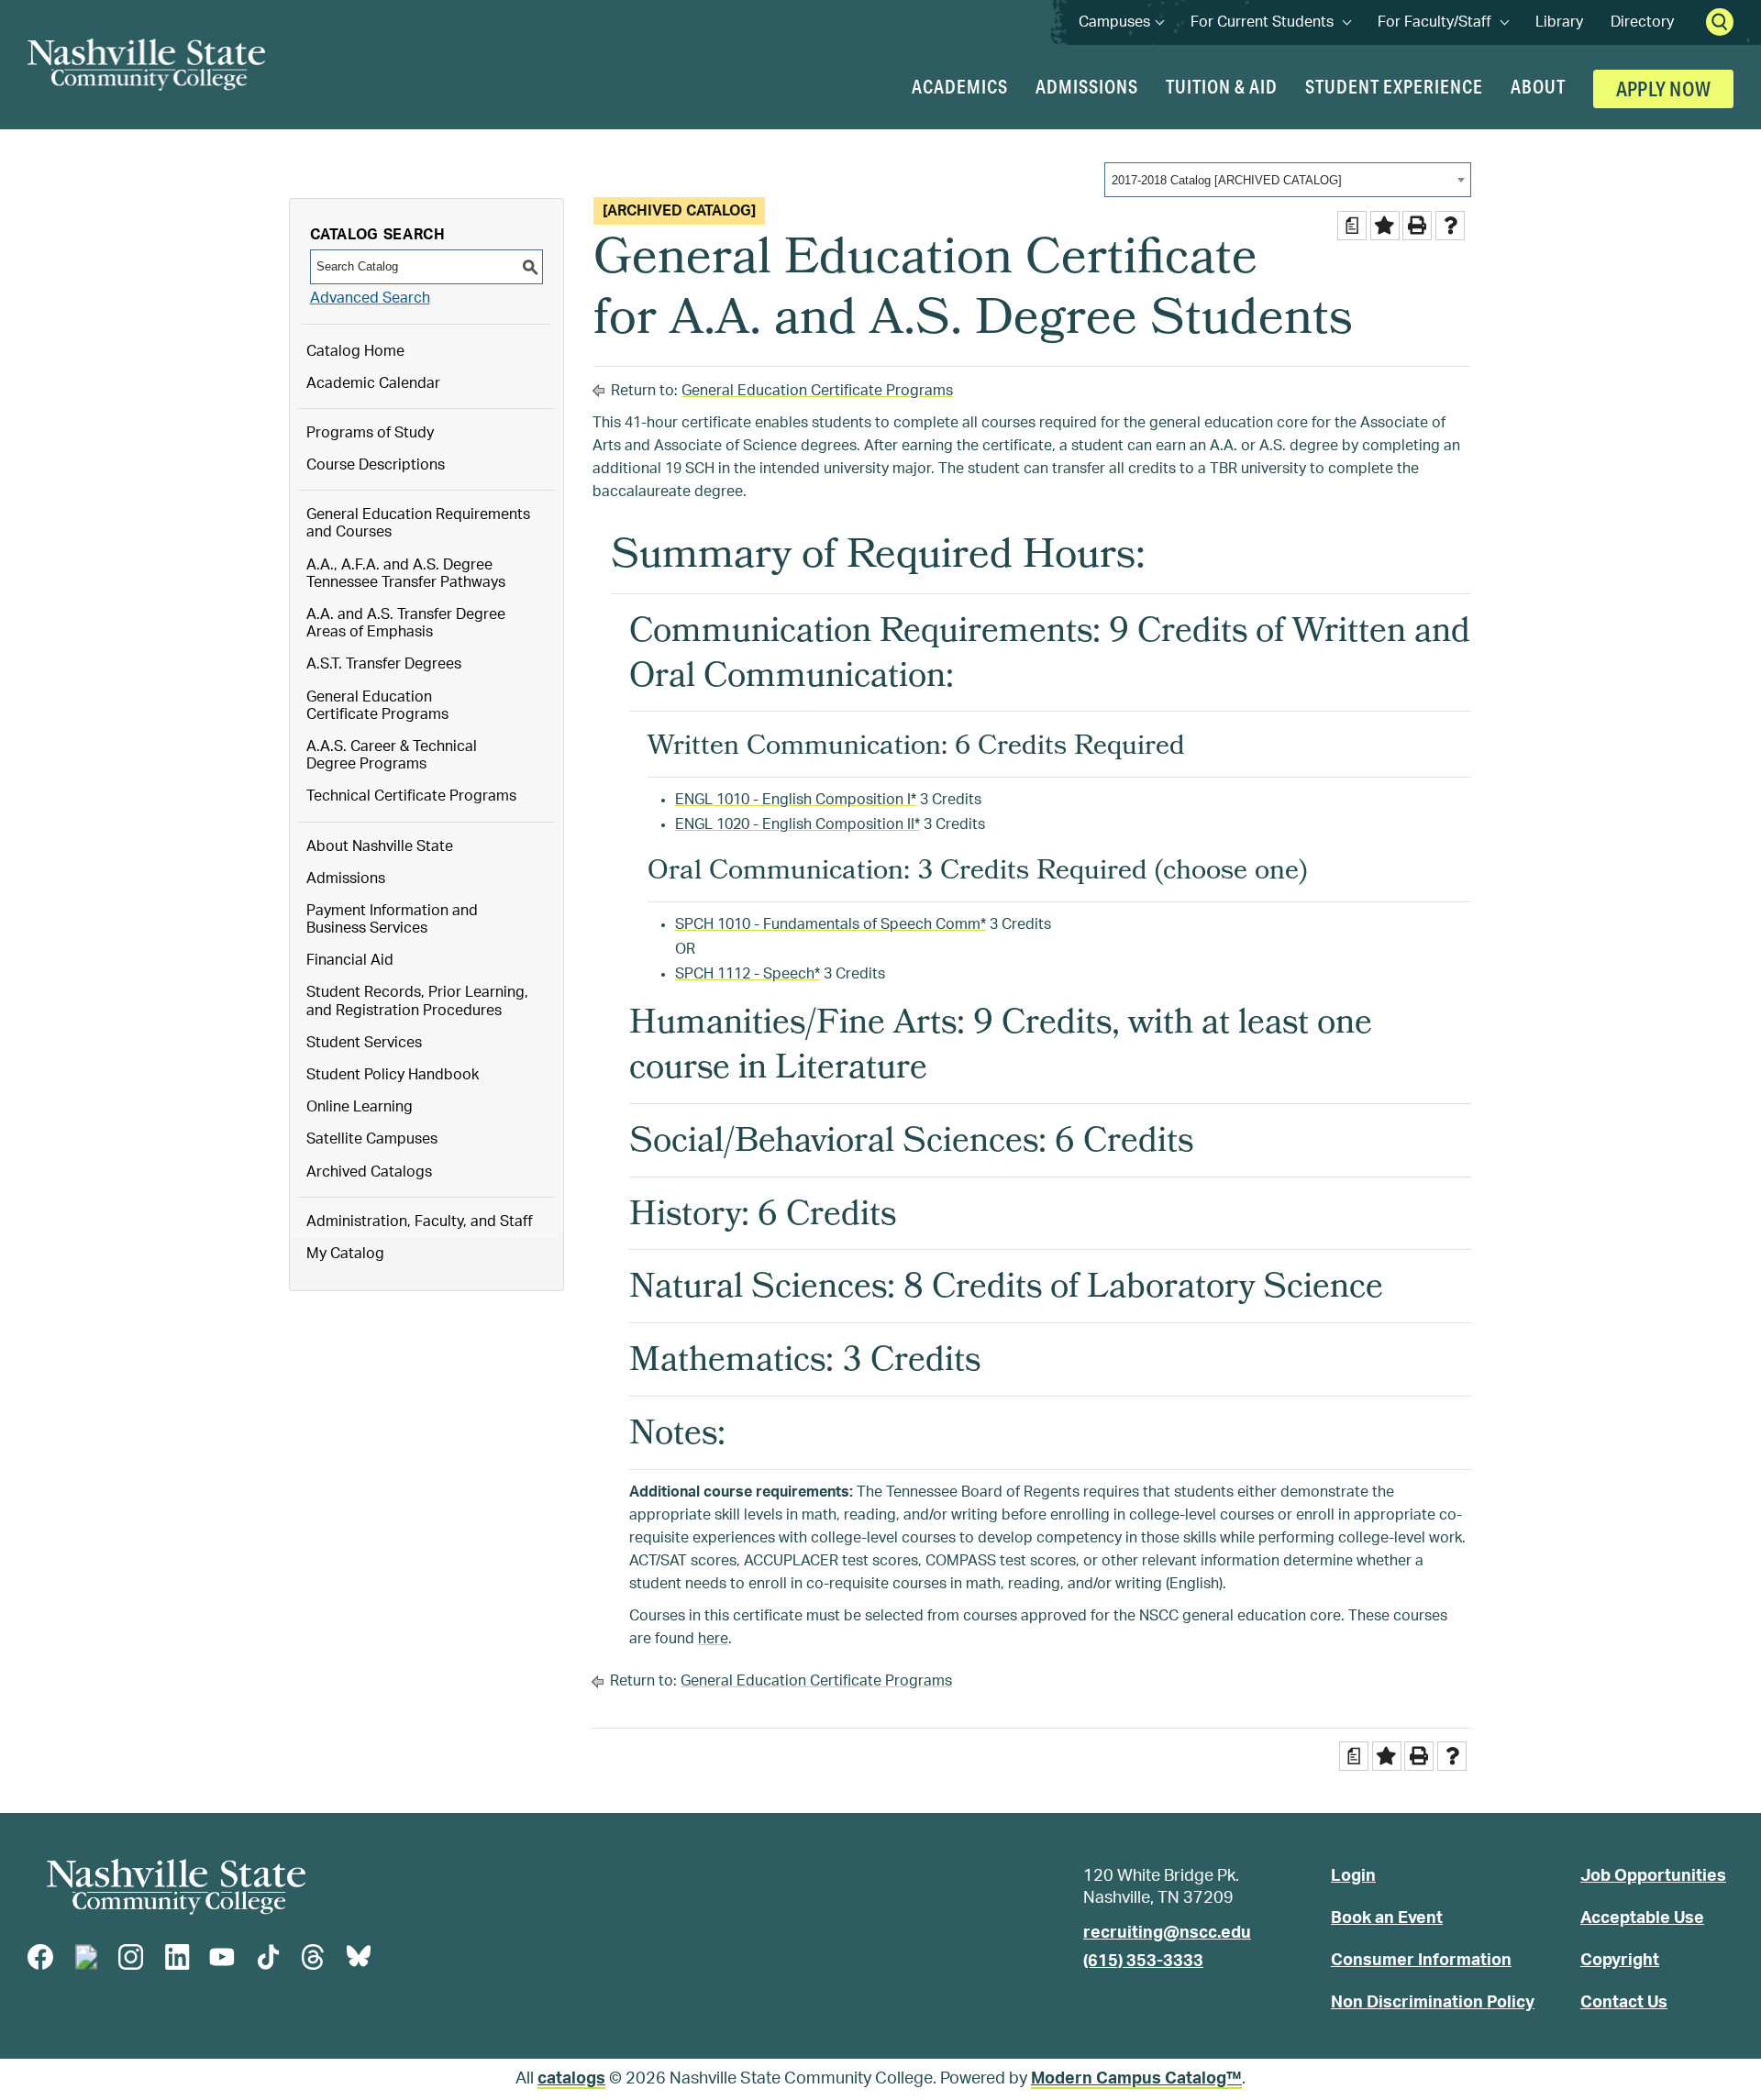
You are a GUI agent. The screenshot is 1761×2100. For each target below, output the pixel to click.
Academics (960, 86)
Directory (1642, 22)
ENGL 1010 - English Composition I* (796, 800)
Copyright (1620, 1961)
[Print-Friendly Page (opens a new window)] (1417, 226)
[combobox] (1288, 180)
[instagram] (131, 1957)
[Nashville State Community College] (146, 65)
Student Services (364, 1043)
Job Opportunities (1653, 1876)
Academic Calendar (373, 383)
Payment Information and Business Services (392, 919)
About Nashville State (380, 846)
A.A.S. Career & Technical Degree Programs (392, 755)
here (713, 1639)
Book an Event (1387, 1918)
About (1538, 86)
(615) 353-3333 (1143, 1962)
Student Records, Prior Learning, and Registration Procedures (417, 1001)
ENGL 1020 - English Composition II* (797, 824)
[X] (86, 1957)
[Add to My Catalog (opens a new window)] (1385, 226)
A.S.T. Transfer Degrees (384, 664)
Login (1353, 1876)
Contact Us (1624, 2003)
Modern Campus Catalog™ (1136, 2079)
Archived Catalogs (369, 1172)
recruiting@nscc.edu (1167, 1933)
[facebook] (40, 1957)
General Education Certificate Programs (377, 706)
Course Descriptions (376, 465)
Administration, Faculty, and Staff (420, 1221)
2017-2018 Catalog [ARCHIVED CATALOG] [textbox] (1227, 180)
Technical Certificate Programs (411, 796)
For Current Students (1270, 22)
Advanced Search (370, 298)
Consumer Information (1421, 1961)
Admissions (1087, 86)
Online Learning (360, 1107)
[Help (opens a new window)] (1450, 226)
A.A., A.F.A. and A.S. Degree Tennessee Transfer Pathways (406, 574)
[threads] (313, 1957)
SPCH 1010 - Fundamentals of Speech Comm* (831, 924)
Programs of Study (370, 433)
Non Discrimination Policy (1433, 2003)
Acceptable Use (1642, 1918)
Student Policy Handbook (393, 1075)
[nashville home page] (176, 1887)
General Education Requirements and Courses (418, 523)
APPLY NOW (1663, 88)
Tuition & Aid (1222, 86)
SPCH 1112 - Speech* (748, 974)
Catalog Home (355, 351)
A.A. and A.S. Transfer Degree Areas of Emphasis (406, 623)
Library (1559, 22)
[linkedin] (177, 1957)
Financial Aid (350, 960)
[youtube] (222, 1957)
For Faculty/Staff (1443, 22)
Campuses (1121, 22)
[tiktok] (268, 1957)
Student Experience (1394, 86)
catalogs (571, 2079)
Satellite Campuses (372, 1139)
